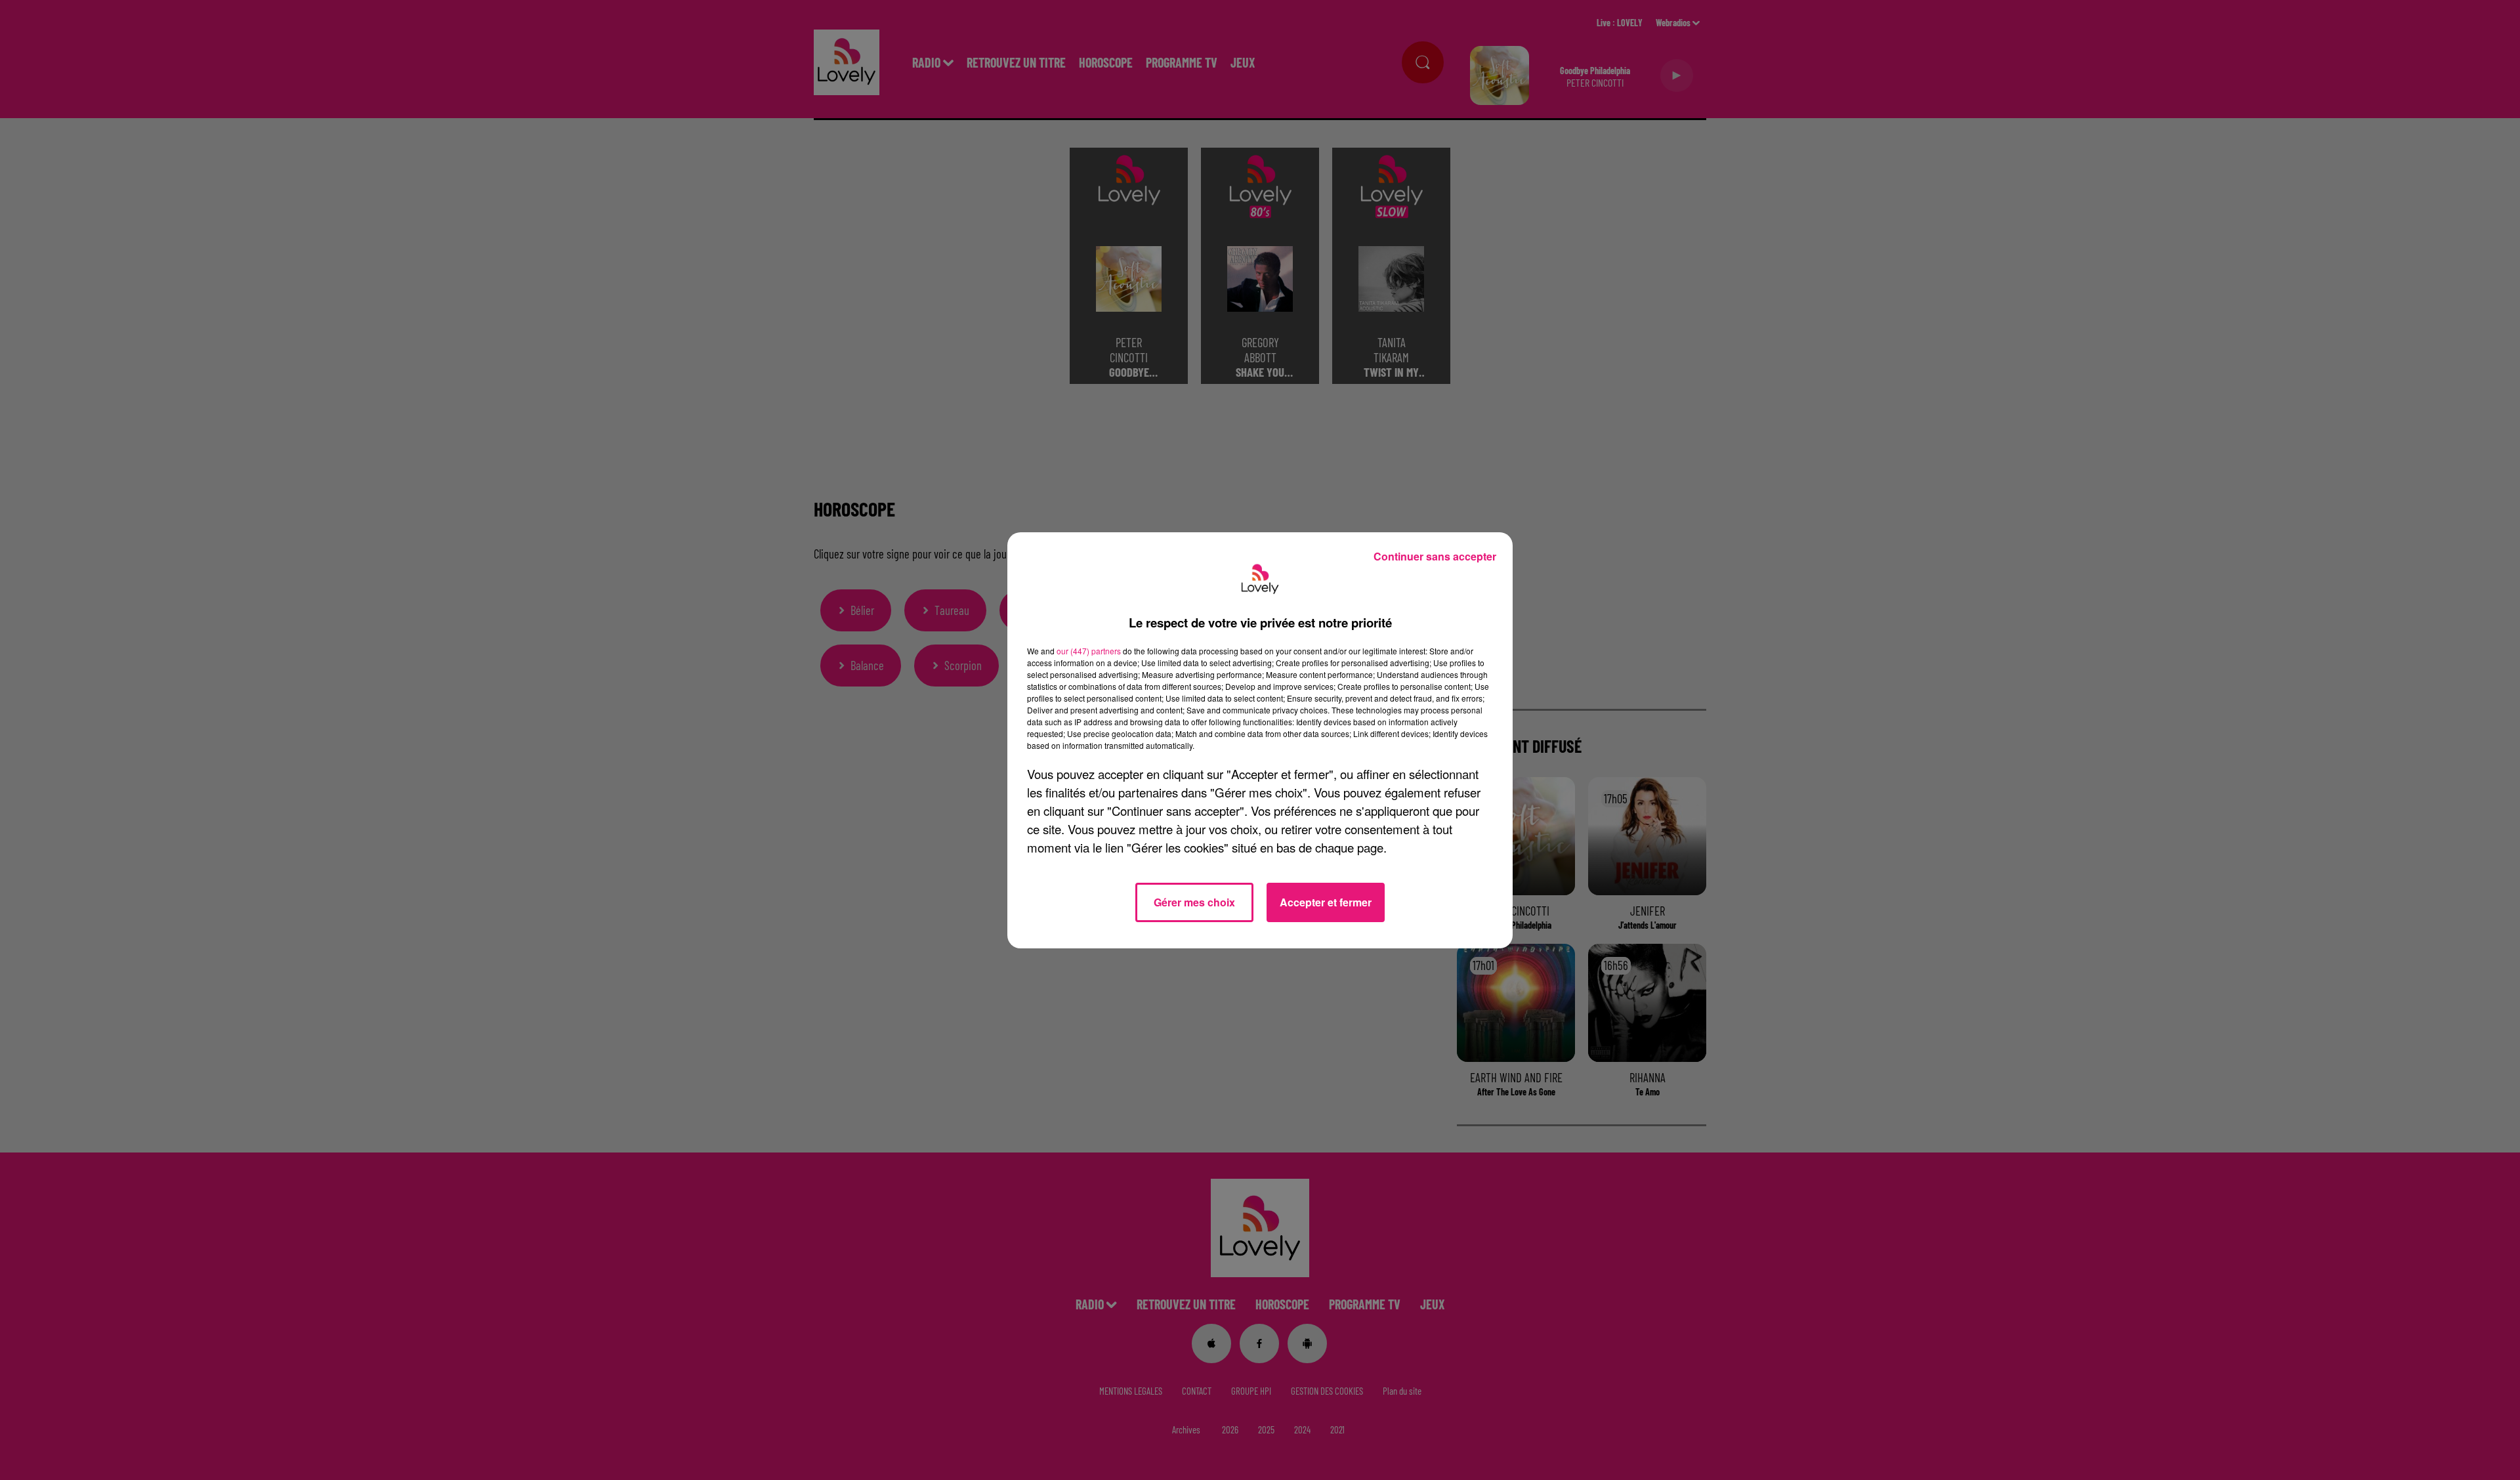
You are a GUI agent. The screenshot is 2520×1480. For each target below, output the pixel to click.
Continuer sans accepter (1435, 556)
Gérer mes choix (1194, 902)
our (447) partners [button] (1089, 651)
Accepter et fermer (1326, 902)
